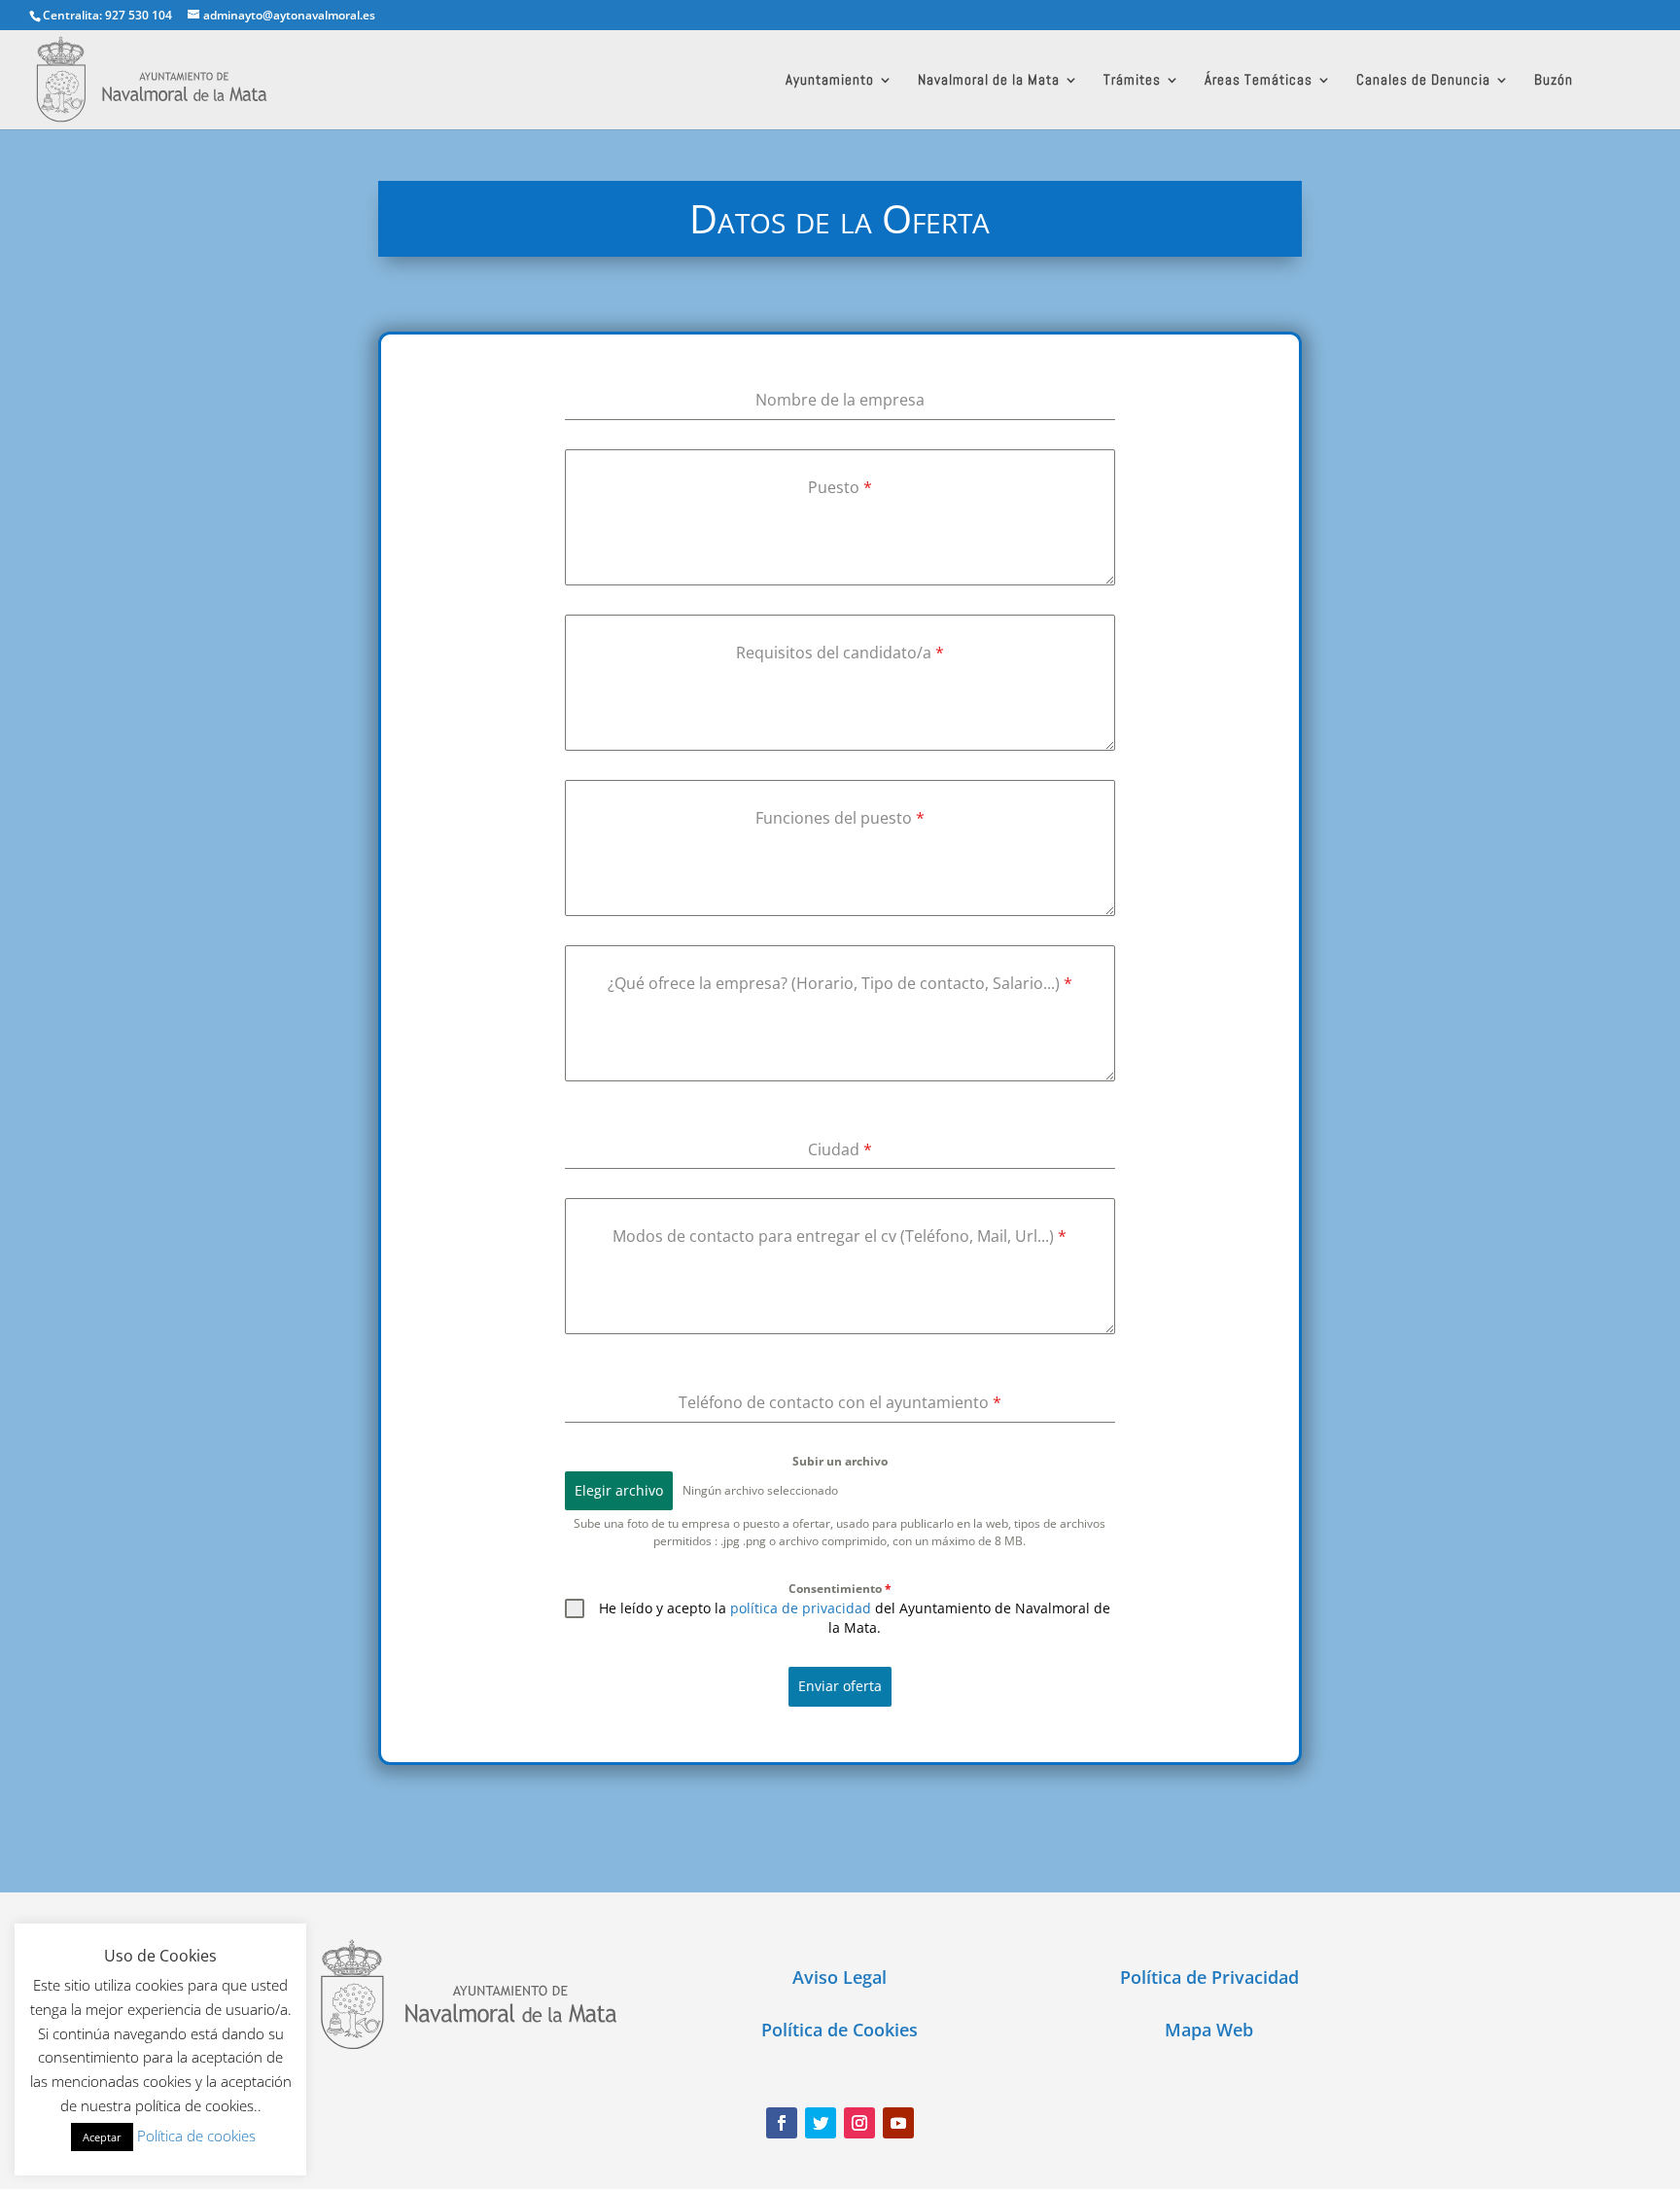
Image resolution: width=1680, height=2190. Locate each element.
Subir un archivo (840, 1461)
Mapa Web (1209, 2030)
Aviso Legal (840, 1977)
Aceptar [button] (102, 2137)
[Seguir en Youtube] (898, 2123)
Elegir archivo (619, 1490)
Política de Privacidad (1209, 1977)
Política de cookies (196, 2136)
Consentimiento (840, 1589)
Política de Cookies (840, 2030)
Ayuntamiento (830, 81)
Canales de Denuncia (1423, 81)
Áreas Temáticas (1259, 81)
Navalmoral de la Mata (989, 81)
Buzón (1554, 81)
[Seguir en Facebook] (782, 2123)
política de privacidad (801, 1608)
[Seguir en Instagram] (859, 2123)
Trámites (1132, 81)
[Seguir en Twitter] (821, 2123)
